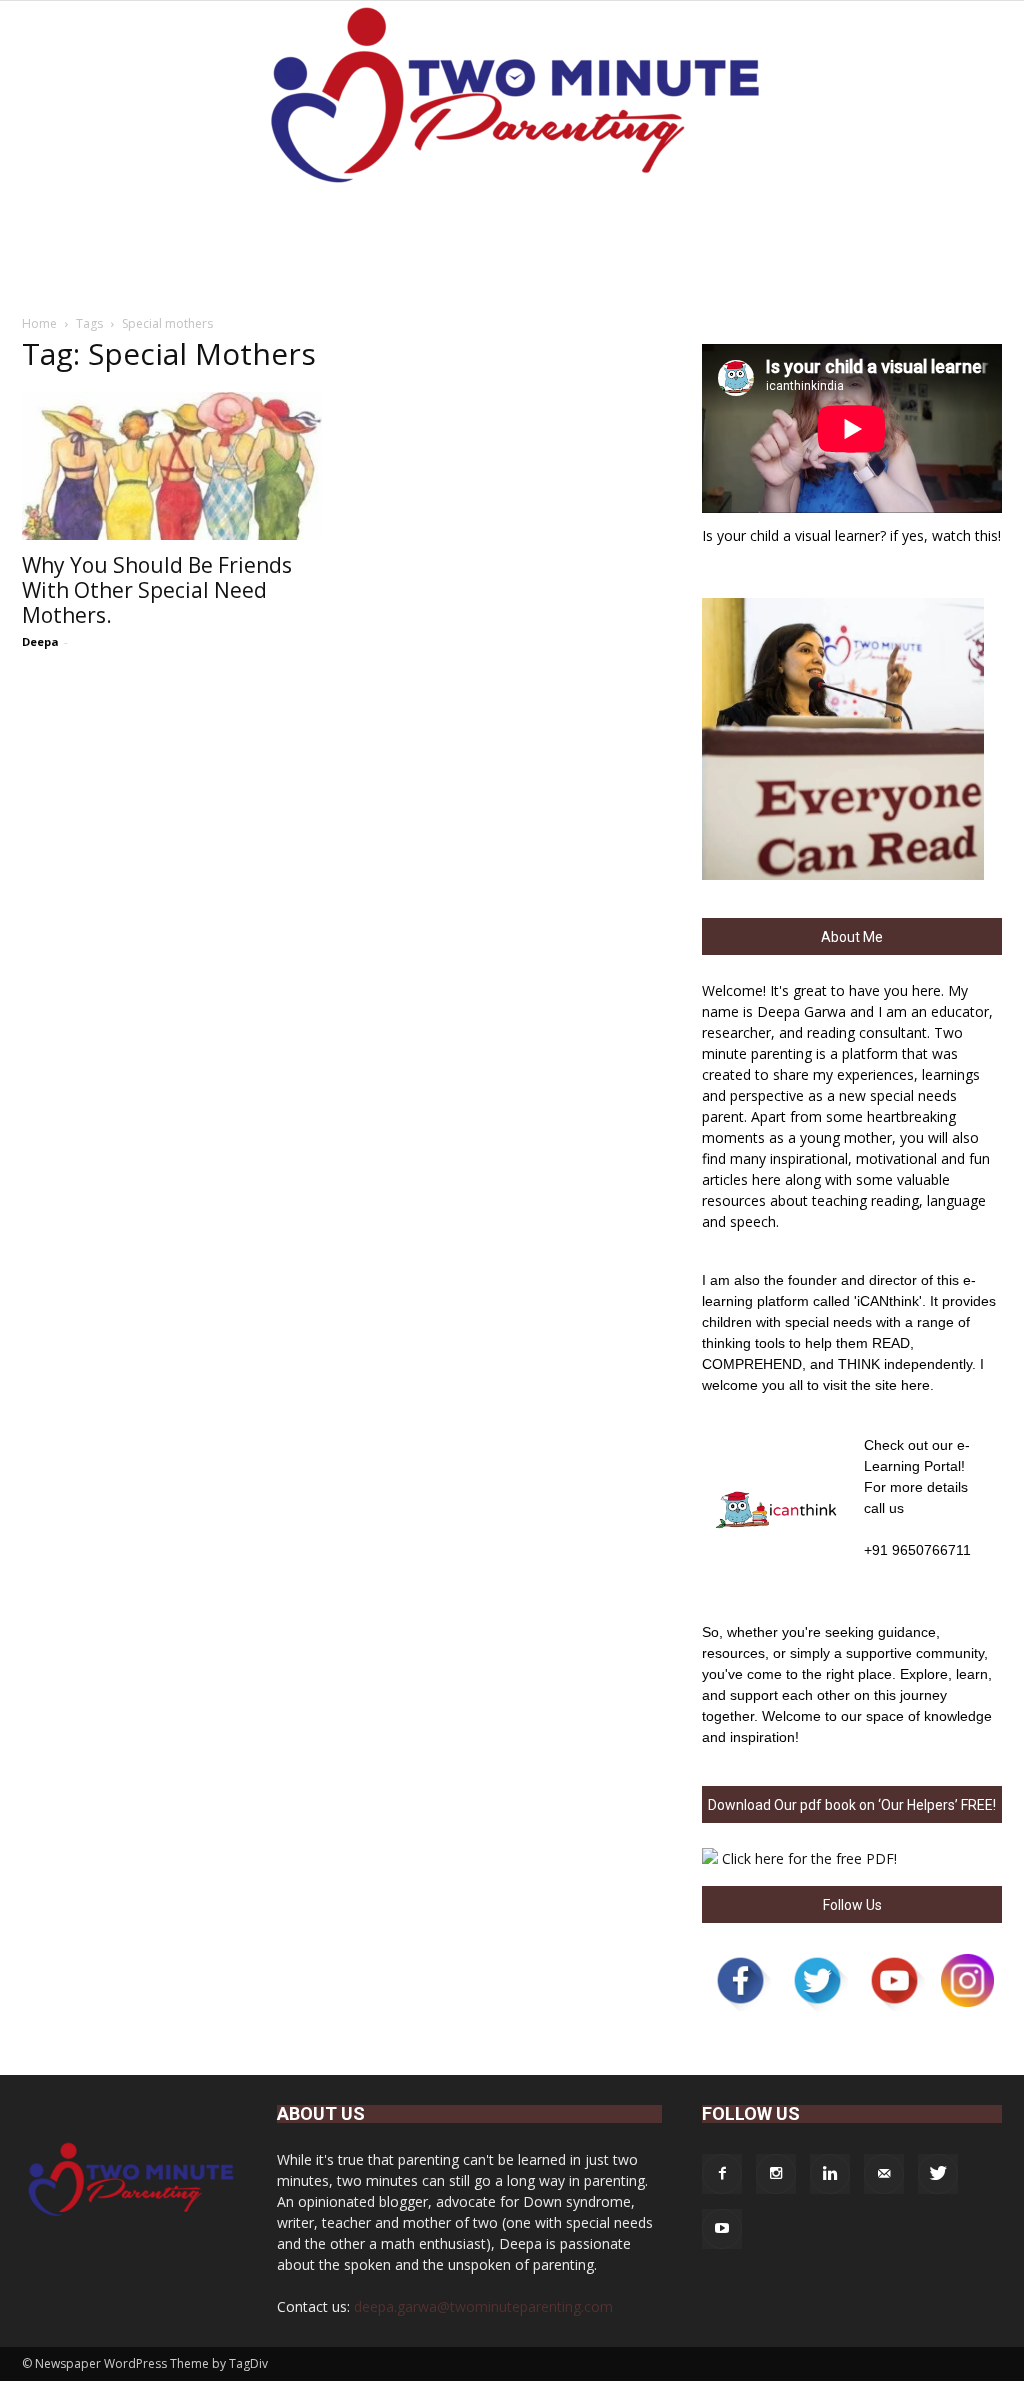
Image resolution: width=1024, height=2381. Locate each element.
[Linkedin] (830, 2174)
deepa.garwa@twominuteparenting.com (483, 2306)
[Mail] (884, 2174)
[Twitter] (938, 2174)
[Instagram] (776, 2174)
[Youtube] (722, 2229)
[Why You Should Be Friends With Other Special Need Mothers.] (172, 466)
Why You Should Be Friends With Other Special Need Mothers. (157, 590)
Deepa (40, 641)
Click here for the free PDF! (809, 1858)
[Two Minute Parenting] (512, 99)
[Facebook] (722, 2174)
